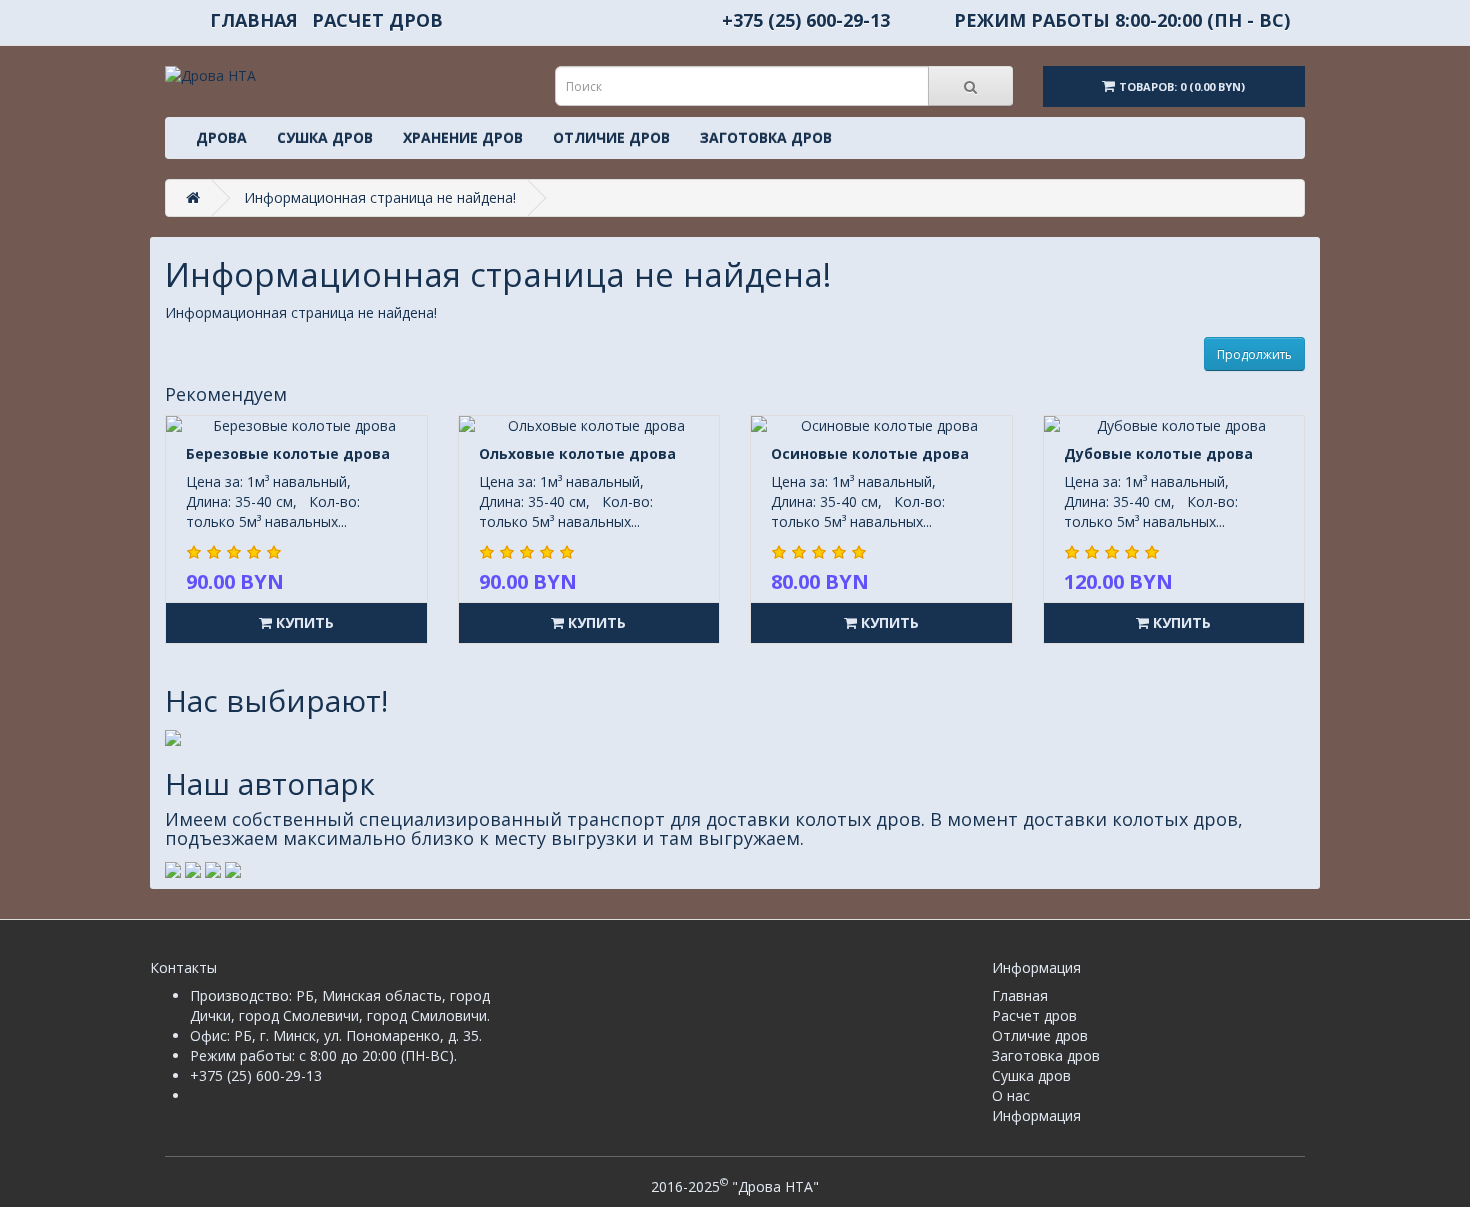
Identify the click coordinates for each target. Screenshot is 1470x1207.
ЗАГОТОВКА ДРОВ (766, 137)
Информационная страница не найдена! (380, 197)
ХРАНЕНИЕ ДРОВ (463, 137)
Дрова (221, 137)
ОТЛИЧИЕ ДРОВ (611, 137)
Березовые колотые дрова (288, 453)
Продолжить (1254, 354)
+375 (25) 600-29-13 (806, 20)
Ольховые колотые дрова (577, 453)
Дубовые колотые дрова (1158, 453)
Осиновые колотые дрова (870, 453)
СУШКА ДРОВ (325, 137)
